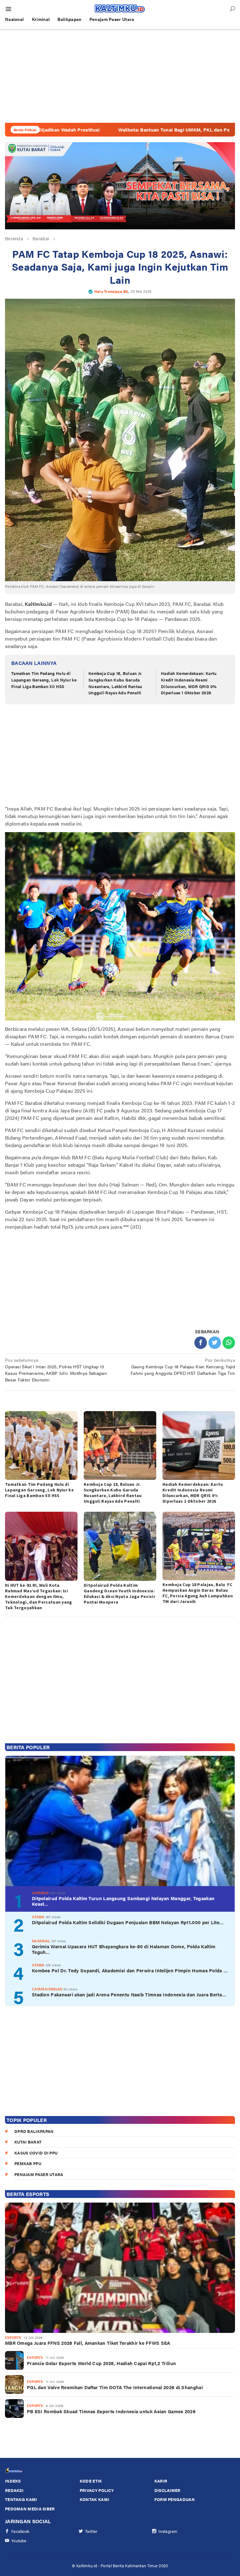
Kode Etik (91, 2481)
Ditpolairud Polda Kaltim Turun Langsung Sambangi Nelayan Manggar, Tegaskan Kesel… (123, 1901)
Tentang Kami (21, 2499)
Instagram (168, 2531)
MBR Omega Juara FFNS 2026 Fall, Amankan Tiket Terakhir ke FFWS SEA (88, 2343)
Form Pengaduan (175, 2499)
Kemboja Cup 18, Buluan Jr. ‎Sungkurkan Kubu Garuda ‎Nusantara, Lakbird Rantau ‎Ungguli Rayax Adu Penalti (116, 683)
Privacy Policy (97, 2490)
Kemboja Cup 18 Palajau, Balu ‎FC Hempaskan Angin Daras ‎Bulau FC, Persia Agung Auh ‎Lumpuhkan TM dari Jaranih (198, 1593)
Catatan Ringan (47, 1989)
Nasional (41, 1941)
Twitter (91, 2531)
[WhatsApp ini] (229, 1343)
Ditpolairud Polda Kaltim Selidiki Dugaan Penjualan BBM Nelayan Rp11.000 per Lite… (128, 1922)
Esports (13, 2337)
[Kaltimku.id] (120, 8)
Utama (38, 1917)
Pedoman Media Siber (30, 2509)
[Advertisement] (120, 76)
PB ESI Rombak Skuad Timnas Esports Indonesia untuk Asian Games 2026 (111, 2411)
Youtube (19, 2541)
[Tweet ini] (215, 1343)
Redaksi (14, 2490)
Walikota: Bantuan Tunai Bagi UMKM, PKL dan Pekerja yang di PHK (118, 130)
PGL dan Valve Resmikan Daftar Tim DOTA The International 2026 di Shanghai (115, 2387)
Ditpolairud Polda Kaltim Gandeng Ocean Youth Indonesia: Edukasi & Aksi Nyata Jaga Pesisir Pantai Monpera (120, 1594)
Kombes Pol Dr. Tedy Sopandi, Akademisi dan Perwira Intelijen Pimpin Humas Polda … (130, 1970)
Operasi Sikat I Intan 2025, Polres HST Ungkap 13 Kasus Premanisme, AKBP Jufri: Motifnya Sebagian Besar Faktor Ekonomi (56, 1370)
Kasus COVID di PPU (36, 2153)
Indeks (13, 2481)
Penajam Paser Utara (39, 2174)
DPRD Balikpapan (34, 2131)
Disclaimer (167, 2490)
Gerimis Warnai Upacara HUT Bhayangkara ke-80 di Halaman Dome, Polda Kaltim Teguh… (124, 1949)
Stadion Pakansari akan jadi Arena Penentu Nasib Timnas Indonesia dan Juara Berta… (129, 1994)
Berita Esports (28, 2194)
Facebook (20, 2531)
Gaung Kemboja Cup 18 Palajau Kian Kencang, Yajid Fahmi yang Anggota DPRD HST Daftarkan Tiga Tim (183, 1366)
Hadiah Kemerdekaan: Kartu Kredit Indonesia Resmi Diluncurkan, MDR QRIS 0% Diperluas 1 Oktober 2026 (189, 683)
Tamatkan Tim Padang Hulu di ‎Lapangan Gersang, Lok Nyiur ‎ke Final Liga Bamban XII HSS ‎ (44, 680)
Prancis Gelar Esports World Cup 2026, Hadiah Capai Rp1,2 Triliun (101, 2363)
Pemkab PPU (28, 2163)
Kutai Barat (28, 2142)
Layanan (40, 1893)
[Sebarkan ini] (201, 1343)
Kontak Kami (94, 2499)
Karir (161, 2481)
